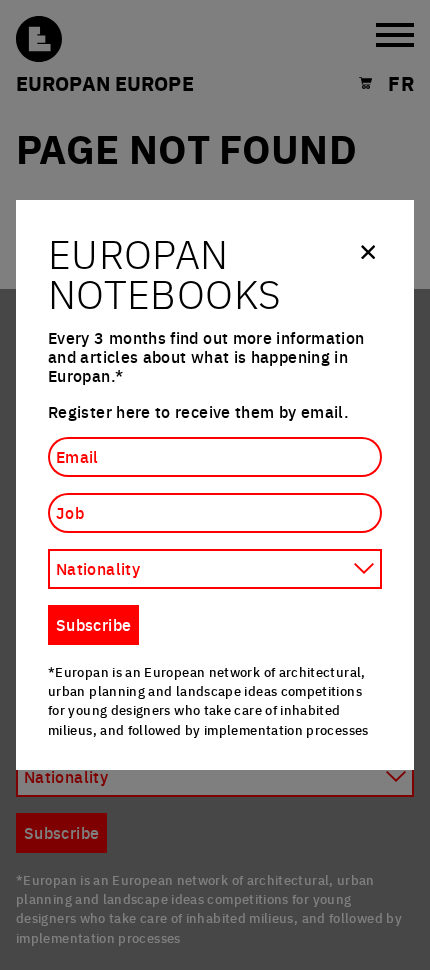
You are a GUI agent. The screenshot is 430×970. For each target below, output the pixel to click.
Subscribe (93, 624)
